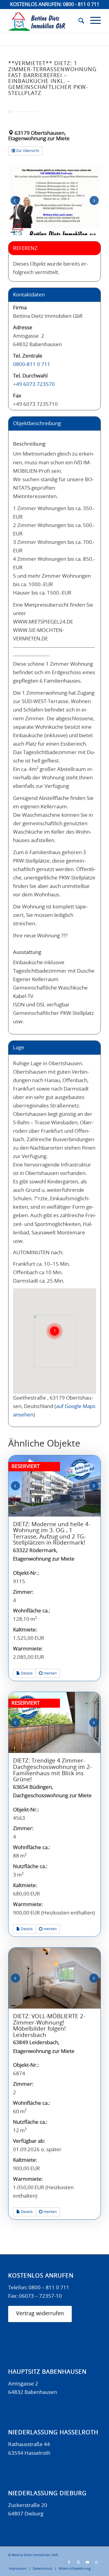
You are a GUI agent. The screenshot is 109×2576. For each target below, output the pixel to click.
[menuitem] (78, 21)
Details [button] (26, 1673)
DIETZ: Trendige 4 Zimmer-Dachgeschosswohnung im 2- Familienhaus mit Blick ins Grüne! (52, 1770)
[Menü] (92, 21)
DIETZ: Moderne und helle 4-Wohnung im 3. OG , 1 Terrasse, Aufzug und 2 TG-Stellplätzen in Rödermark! (52, 1534)
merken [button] (50, 1673)
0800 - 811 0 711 (81, 5)
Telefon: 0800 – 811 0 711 (39, 2288)
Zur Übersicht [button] (27, 151)
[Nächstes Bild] (94, 200)
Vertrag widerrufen (40, 2314)
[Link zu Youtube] (87, 2562)
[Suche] (78, 21)
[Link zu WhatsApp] (96, 2562)
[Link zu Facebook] (69, 2562)
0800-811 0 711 (32, 364)
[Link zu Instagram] (78, 2562)
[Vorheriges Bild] (15, 200)
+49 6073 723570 (34, 384)
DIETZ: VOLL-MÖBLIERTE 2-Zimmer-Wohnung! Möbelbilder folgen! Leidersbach (49, 2026)
